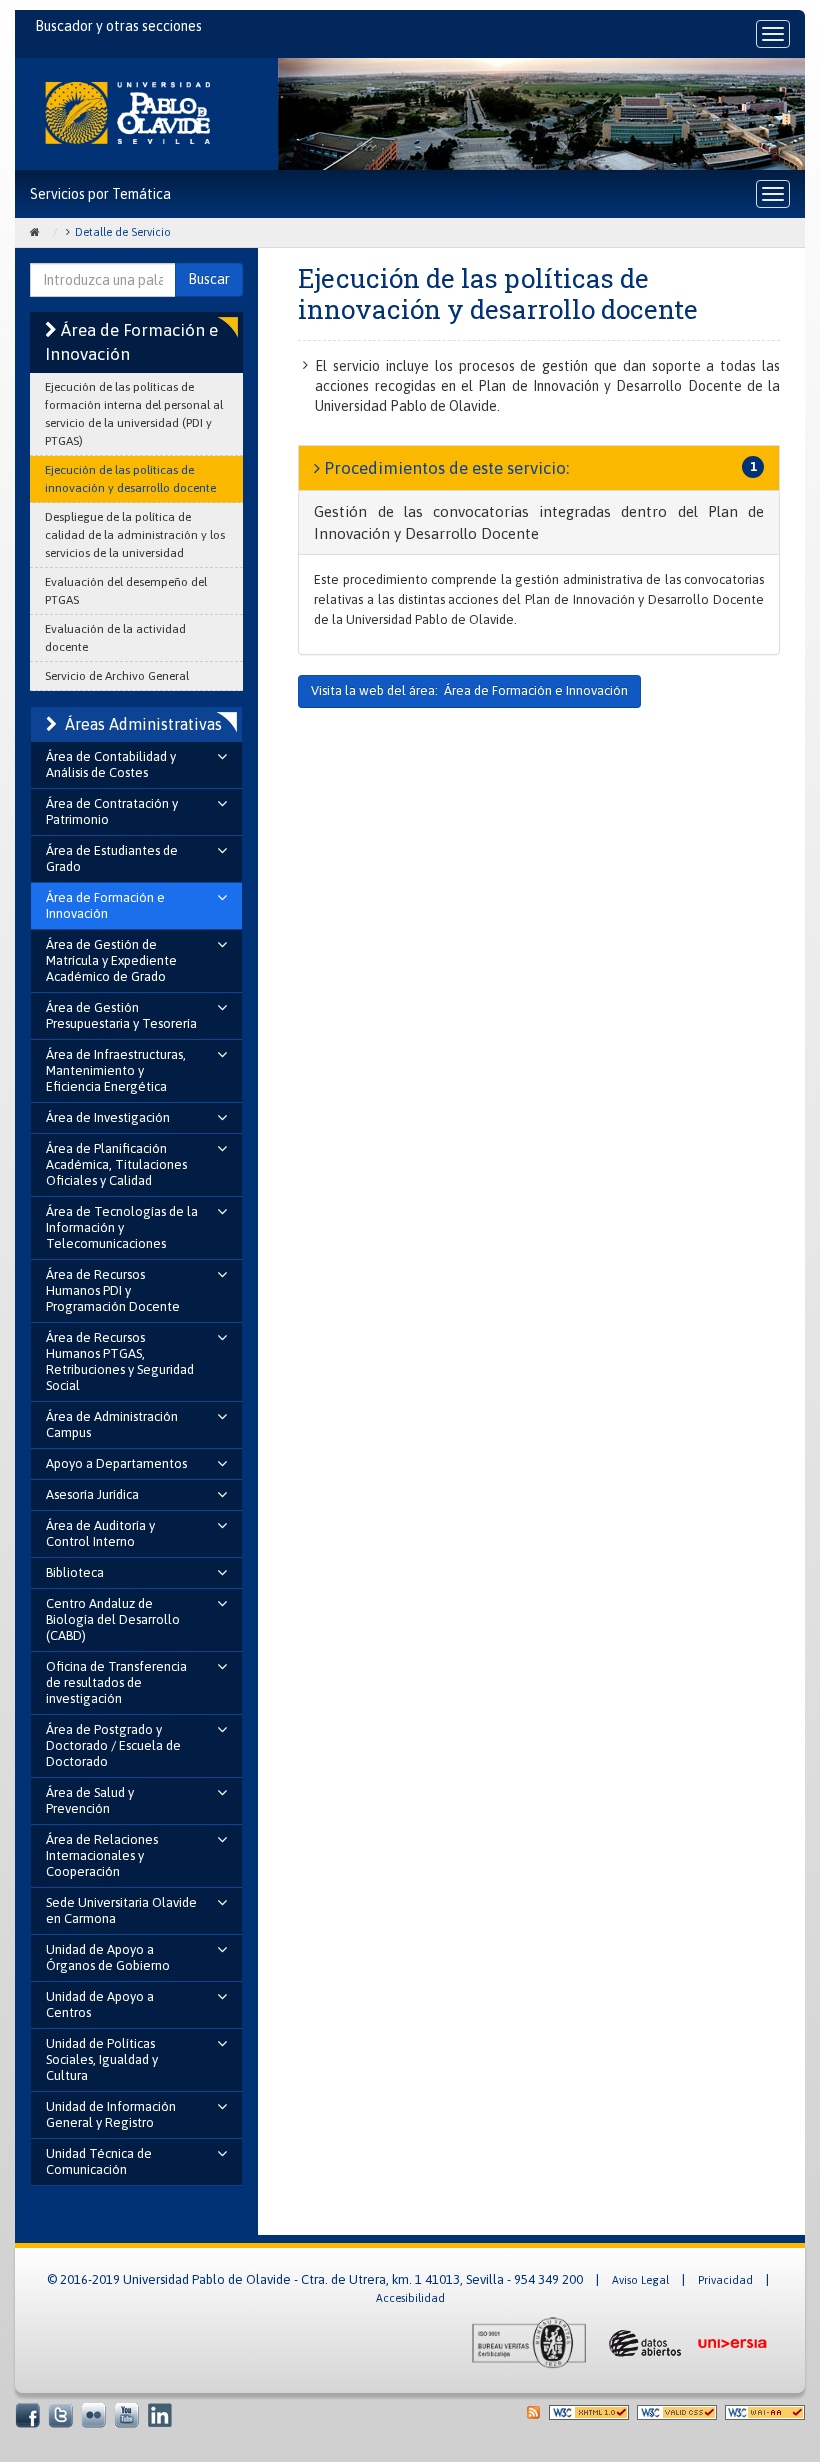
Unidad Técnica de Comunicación (99, 2161)
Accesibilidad (410, 2298)
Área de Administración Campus (112, 1424)
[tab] (539, 522)
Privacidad (725, 2280)
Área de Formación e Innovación (105, 905)
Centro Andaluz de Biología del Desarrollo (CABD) (113, 1619)
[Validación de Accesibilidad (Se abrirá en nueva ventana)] (765, 2411)
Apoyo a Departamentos (116, 1463)
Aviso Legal (640, 2280)
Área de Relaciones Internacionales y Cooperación (102, 1855)
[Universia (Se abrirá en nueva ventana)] (732, 2342)
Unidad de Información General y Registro (111, 2114)
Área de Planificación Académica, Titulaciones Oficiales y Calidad (116, 1164)
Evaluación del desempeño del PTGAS (126, 591)
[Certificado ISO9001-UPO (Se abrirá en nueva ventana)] (529, 2342)
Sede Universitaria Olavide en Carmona (121, 1910)
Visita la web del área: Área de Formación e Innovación (469, 690)
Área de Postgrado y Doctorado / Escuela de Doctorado (113, 1745)
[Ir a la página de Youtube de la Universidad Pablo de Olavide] (126, 2414)
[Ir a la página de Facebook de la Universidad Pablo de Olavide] (27, 2414)
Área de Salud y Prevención (90, 1800)
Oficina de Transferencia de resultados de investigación (116, 1682)
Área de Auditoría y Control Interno (100, 1533)
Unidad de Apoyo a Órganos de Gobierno (108, 1957)
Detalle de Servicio (123, 232)
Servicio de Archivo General (117, 676)
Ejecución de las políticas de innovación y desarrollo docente (130, 479)
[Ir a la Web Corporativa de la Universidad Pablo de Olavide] (127, 113)
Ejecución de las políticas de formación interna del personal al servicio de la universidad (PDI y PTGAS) (134, 414)
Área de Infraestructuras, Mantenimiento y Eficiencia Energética (116, 1070)
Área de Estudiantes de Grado (112, 858)
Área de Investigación (108, 1117)
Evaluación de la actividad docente (115, 638)
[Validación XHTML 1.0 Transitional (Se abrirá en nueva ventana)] (589, 2411)
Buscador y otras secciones (118, 26)
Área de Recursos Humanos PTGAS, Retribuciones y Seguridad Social (120, 1361)
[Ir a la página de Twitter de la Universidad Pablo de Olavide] (60, 2414)
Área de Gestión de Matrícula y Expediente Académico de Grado (111, 960)
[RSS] (533, 2411)
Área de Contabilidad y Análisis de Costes (111, 764)
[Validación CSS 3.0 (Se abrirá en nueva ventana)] (677, 2411)
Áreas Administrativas (143, 724)
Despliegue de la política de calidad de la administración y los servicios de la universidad (135, 535)
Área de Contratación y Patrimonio (112, 811)
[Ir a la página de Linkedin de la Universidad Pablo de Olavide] (159, 2414)
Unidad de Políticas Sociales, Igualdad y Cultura (102, 2059)
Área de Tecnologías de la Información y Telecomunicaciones (122, 1227)
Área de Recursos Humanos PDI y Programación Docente (113, 1290)
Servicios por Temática (100, 194)
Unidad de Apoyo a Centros (100, 2004)
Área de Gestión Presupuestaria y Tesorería (121, 1015)
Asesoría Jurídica (92, 1494)
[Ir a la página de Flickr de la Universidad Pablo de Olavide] (93, 2414)
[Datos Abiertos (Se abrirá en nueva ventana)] (643, 2342)
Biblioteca (75, 1572)
